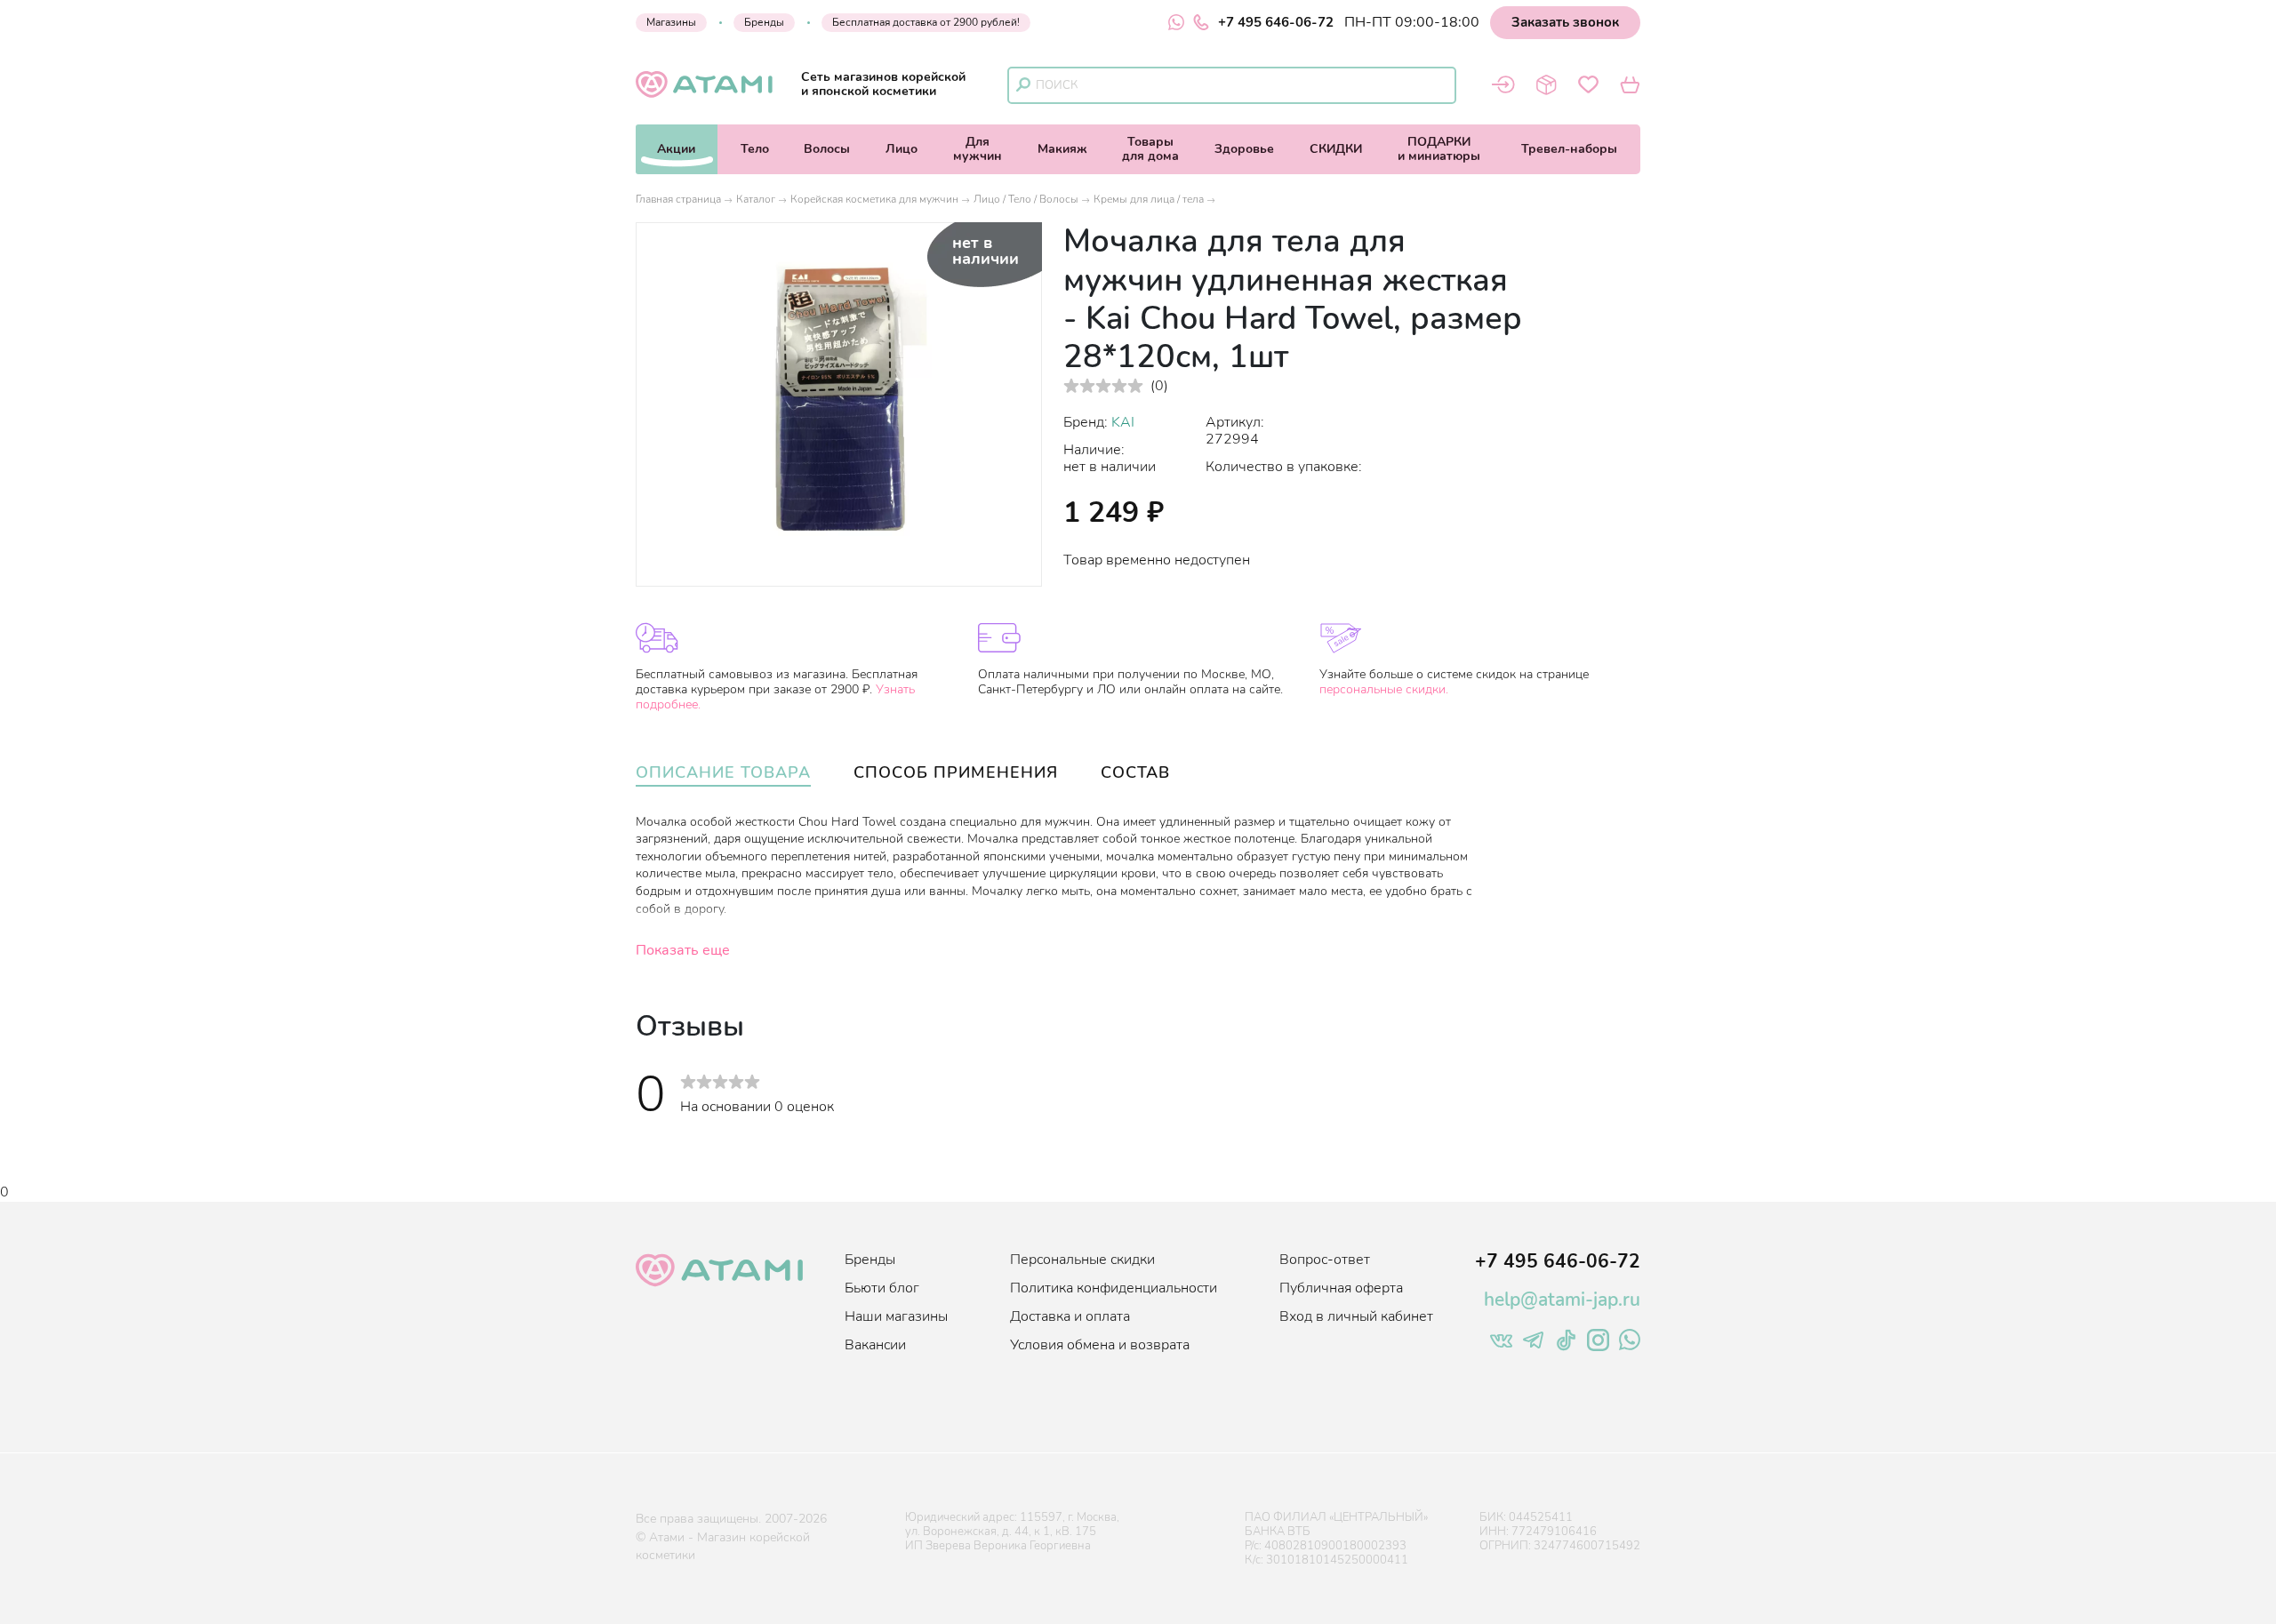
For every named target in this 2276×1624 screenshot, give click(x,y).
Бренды (764, 22)
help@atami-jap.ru (1562, 1300)
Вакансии (875, 1345)
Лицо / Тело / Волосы (1026, 199)
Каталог (756, 199)
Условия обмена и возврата (1100, 1345)
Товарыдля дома (1150, 149)
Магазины (671, 22)
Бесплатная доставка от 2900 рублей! (926, 22)
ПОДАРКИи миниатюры (1439, 149)
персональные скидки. (1384, 689)
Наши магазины (896, 1316)
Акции (676, 149)
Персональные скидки (1082, 1260)
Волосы (827, 149)
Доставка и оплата (1070, 1316)
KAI (1123, 422)
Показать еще (683, 950)
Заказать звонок (1565, 22)
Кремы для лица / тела (1149, 199)
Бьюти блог (882, 1288)
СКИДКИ (1336, 149)
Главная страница (678, 199)
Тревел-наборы (1569, 149)
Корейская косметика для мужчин (874, 199)
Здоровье (1244, 149)
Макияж (1062, 149)
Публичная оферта (1341, 1288)
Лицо (902, 149)
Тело (755, 149)
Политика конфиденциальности (1114, 1288)
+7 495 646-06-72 (1276, 22)
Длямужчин (978, 149)
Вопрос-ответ (1325, 1260)
